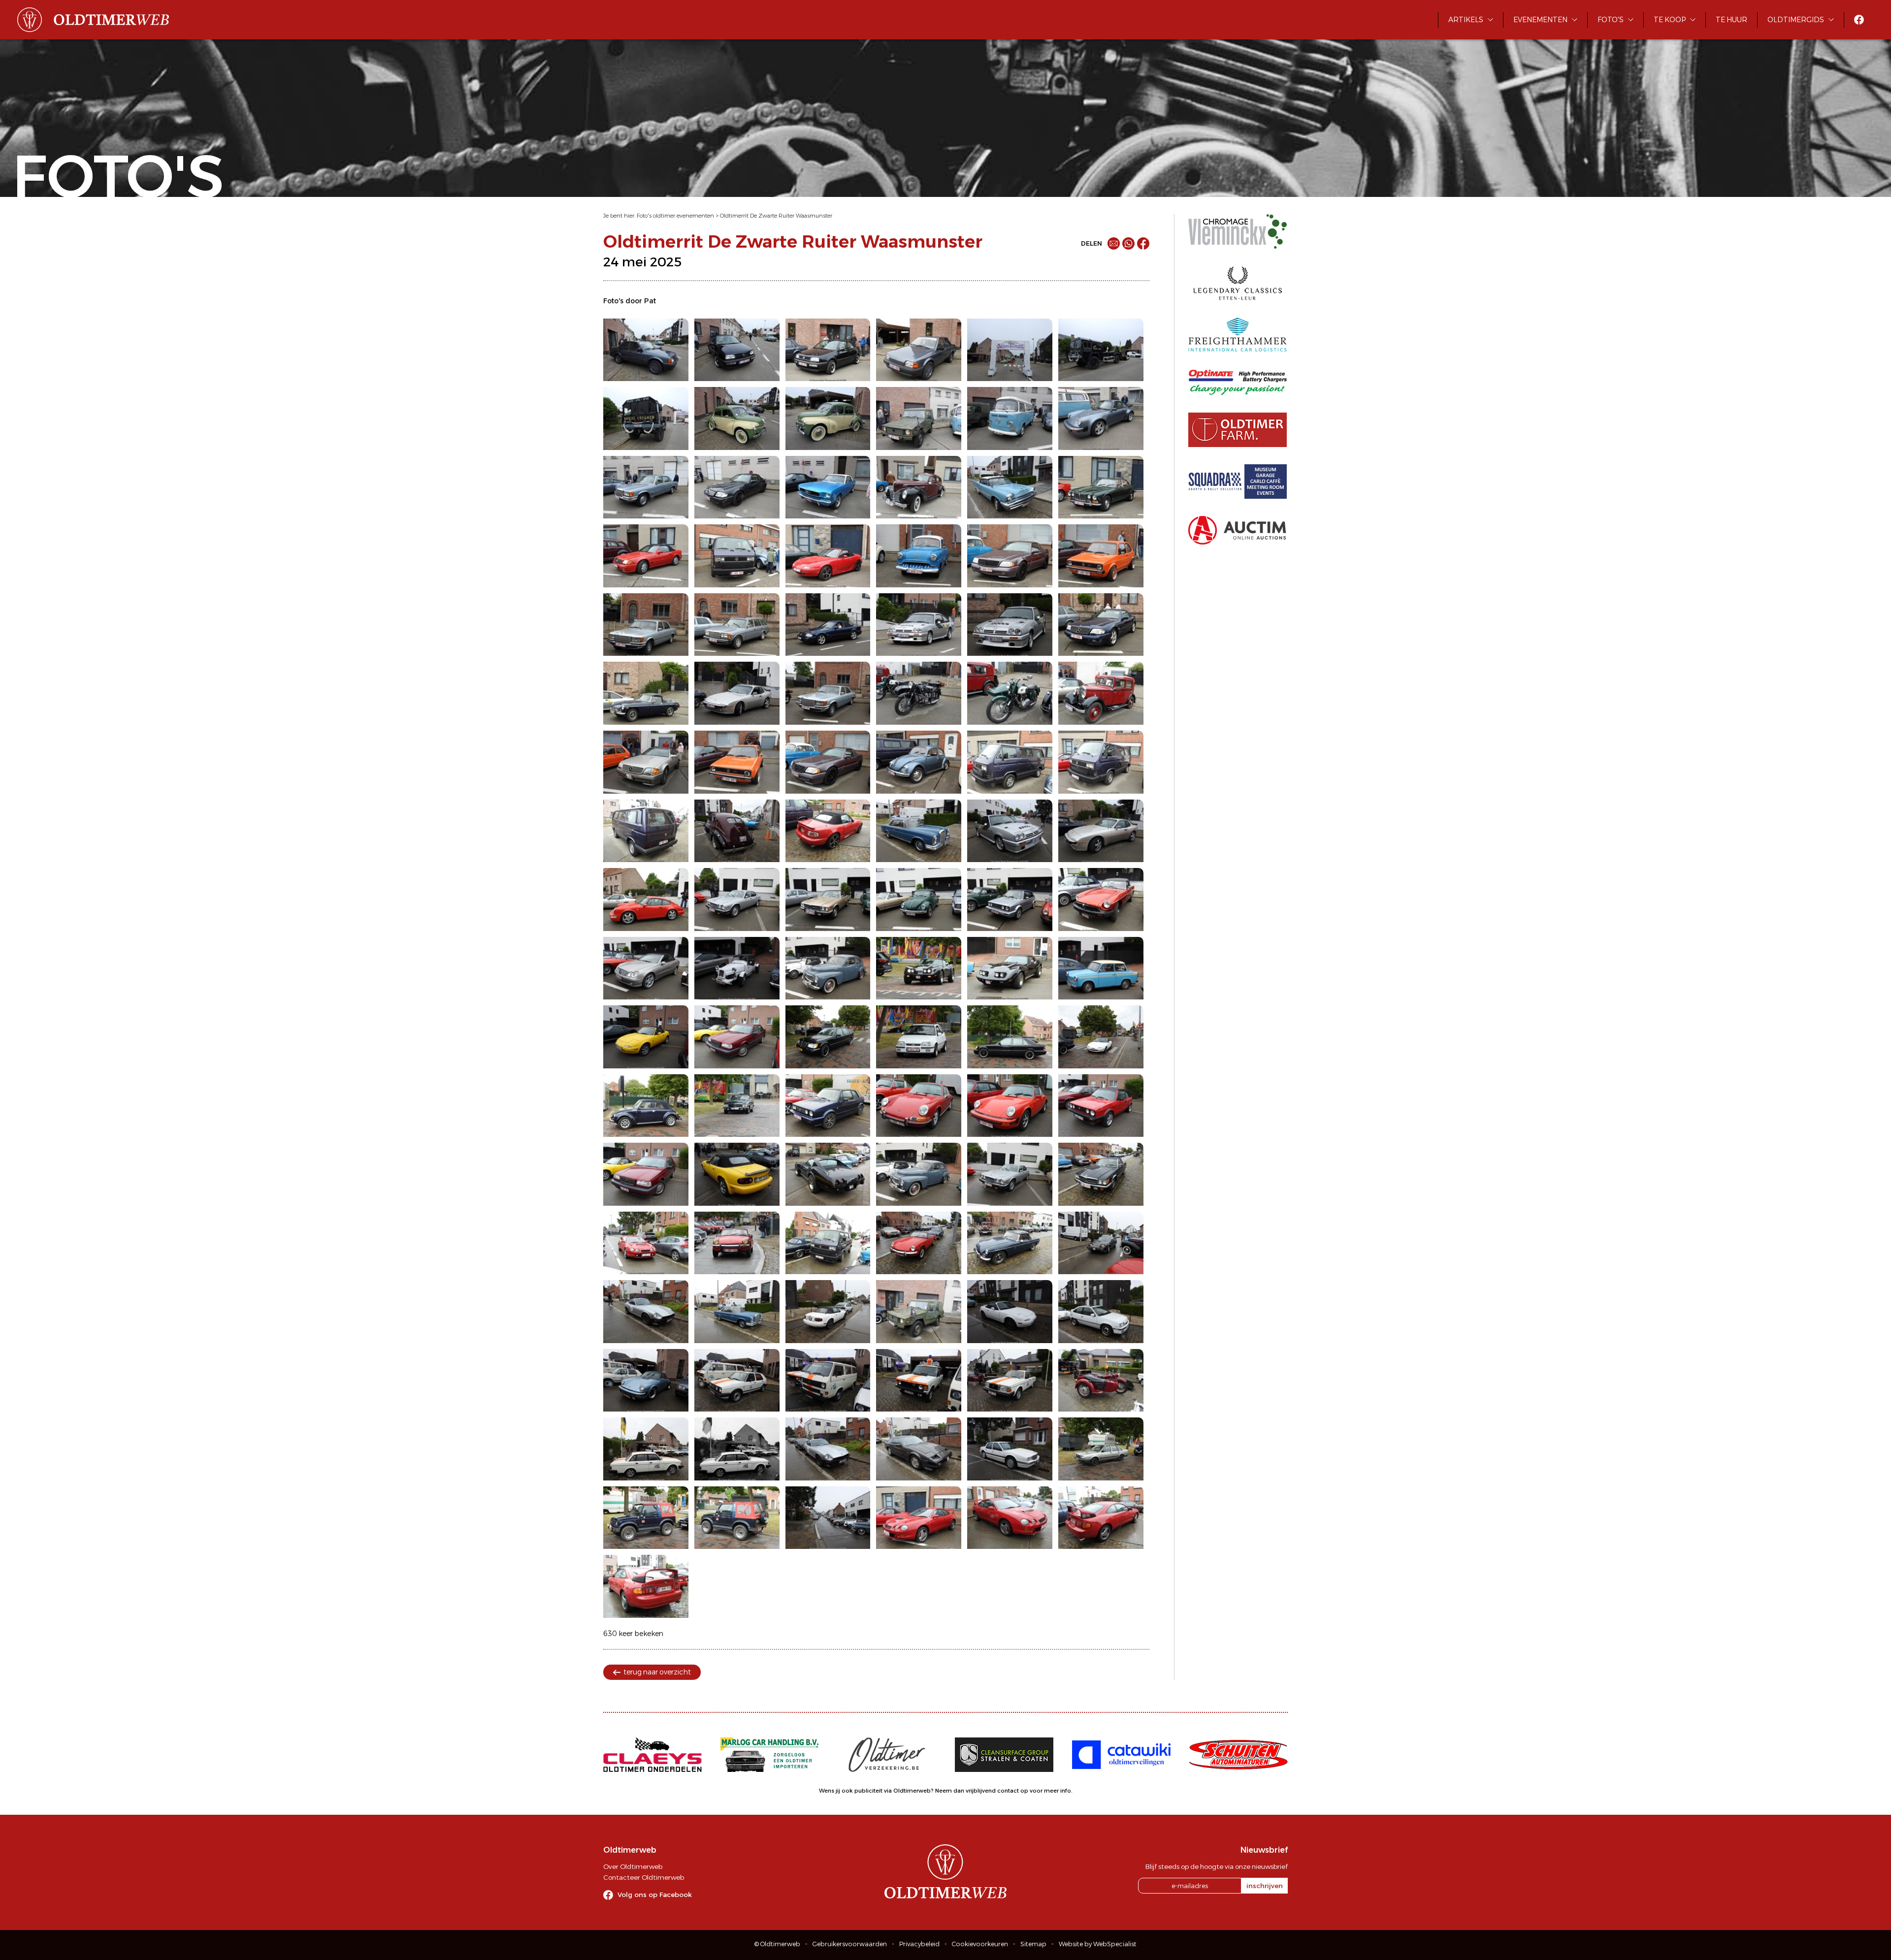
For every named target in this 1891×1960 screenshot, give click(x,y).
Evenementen (1540, 20)
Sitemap (1033, 1944)
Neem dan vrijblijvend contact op (982, 1791)
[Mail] (1114, 243)
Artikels (1466, 20)
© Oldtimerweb (777, 1944)
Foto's (1611, 20)
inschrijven (1265, 1886)
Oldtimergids (1796, 20)
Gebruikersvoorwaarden (850, 1944)
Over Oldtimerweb (633, 1866)
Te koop (1670, 20)
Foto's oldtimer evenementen (675, 216)
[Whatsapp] (1128, 243)
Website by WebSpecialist (1098, 1944)
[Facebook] (1143, 243)
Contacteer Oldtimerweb (644, 1877)
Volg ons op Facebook (655, 1895)
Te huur (1731, 20)
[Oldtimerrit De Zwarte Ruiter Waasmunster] (646, 350)
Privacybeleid (919, 1944)
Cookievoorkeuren (980, 1944)
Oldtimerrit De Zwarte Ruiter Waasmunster (776, 216)
